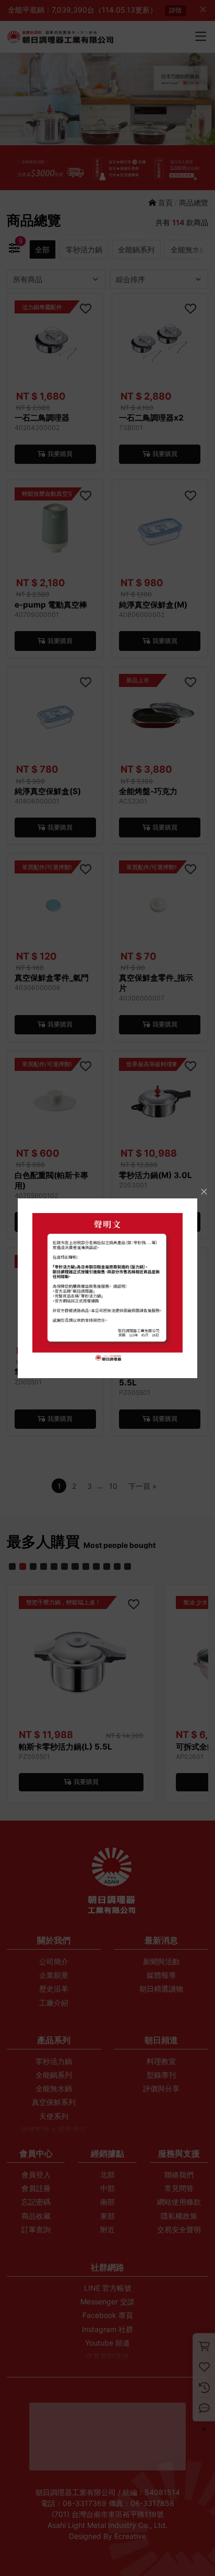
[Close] (204, 1191)
